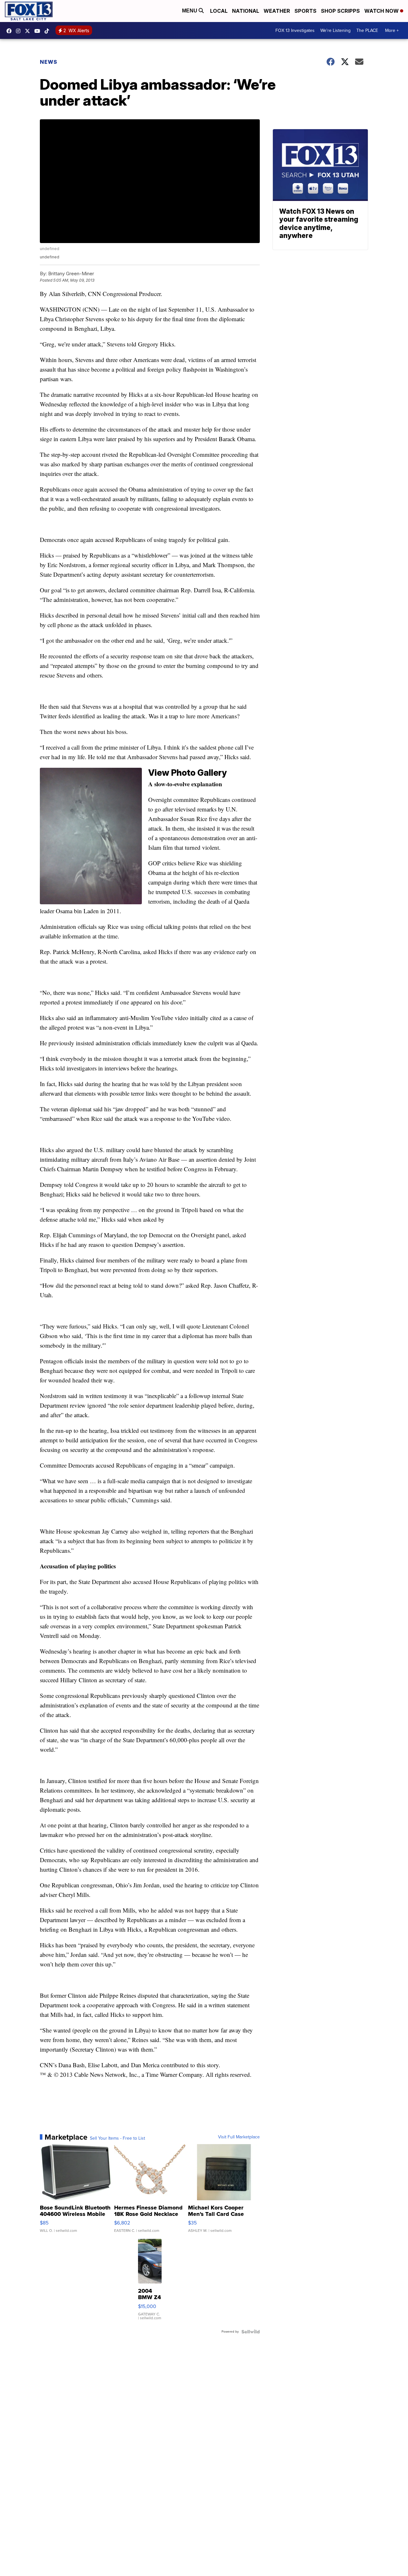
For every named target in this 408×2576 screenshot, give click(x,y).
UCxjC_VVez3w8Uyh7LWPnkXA (39, 31)
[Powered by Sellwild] (251, 2332)
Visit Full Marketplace (239, 2137)
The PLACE (367, 30)
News (49, 62)
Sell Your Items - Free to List (117, 2138)
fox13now (20, 31)
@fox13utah (48, 31)
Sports (306, 11)
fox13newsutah (11, 31)
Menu (190, 11)
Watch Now (382, 11)
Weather (277, 11)
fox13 (29, 31)
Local (219, 11)
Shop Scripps (340, 11)
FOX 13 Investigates (295, 30)
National (246, 11)
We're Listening (335, 30)
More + (392, 30)
